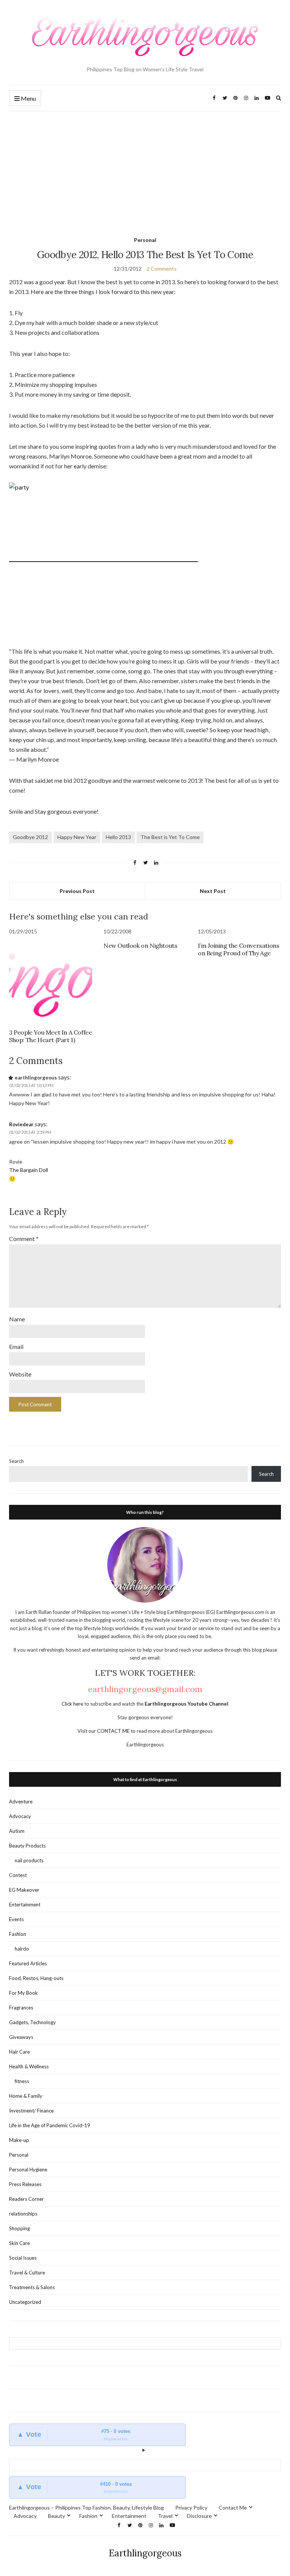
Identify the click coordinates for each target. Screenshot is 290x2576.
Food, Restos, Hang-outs (36, 1978)
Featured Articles (28, 1963)
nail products (29, 1860)
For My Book (23, 1993)
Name (17, 1319)
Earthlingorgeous (145, 2553)
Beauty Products (27, 1846)
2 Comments (162, 269)
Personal (145, 240)
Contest (18, 1875)
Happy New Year (77, 837)
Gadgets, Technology (32, 2022)
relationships (23, 2214)
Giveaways (21, 2037)
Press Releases (25, 2184)
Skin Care (19, 2243)
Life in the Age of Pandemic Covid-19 (50, 2125)
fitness (22, 2081)
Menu (28, 98)
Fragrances (21, 2008)
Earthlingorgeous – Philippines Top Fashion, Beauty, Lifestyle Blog (86, 2507)
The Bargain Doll (29, 1170)
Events (16, 1919)
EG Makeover (24, 1890)
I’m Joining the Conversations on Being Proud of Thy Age (238, 949)
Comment (24, 1239)
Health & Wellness (29, 2066)
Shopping (19, 2228)
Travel (165, 2516)
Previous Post (77, 891)
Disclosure (199, 2516)
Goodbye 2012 (30, 837)
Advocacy (20, 1816)
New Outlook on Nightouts (140, 945)
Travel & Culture (27, 2273)
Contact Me (233, 2507)
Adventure (21, 1802)
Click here (73, 1704)
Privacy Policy (191, 2507)
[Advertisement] (145, 168)
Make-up (19, 2140)
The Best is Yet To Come (170, 837)
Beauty (56, 2516)
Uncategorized (25, 2302)
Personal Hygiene (28, 2170)
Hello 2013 (118, 837)
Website (20, 1374)
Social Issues (23, 2258)
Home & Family (26, 2096)
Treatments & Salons (32, 2287)
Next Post (213, 891)
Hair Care (19, 2052)
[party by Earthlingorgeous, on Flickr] (103, 558)
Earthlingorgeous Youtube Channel (187, 1704)
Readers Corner (26, 2199)
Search (16, 1461)
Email (16, 1347)
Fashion (18, 1934)
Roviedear (21, 1124)
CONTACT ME (114, 1731)
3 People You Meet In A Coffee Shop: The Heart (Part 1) (50, 1036)
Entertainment (25, 1905)
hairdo (22, 1949)
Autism (17, 1831)
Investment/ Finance (31, 2111)
